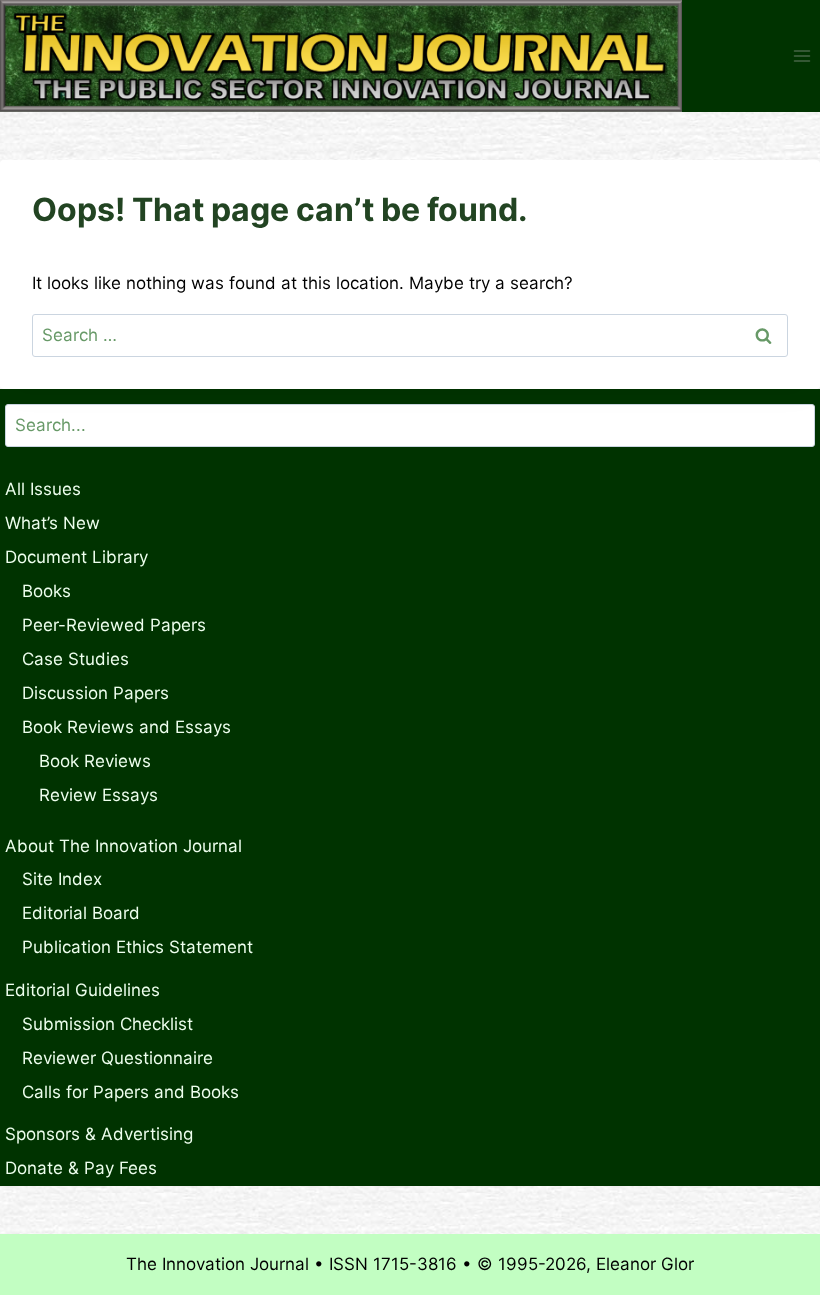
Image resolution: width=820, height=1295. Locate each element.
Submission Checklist (107, 1024)
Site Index (62, 879)
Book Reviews (95, 761)
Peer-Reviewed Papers (114, 625)
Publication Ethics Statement (137, 947)
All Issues (43, 489)
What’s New (52, 523)
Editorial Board (81, 913)
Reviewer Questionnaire (117, 1058)
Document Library (76, 557)
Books (46, 591)
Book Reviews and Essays (126, 727)
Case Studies (75, 659)
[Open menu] (801, 56)
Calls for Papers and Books (130, 1092)
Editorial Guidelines (82, 990)
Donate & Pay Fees (81, 1168)
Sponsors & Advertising (99, 1134)
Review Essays (98, 795)
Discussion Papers (95, 693)
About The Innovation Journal (123, 846)
